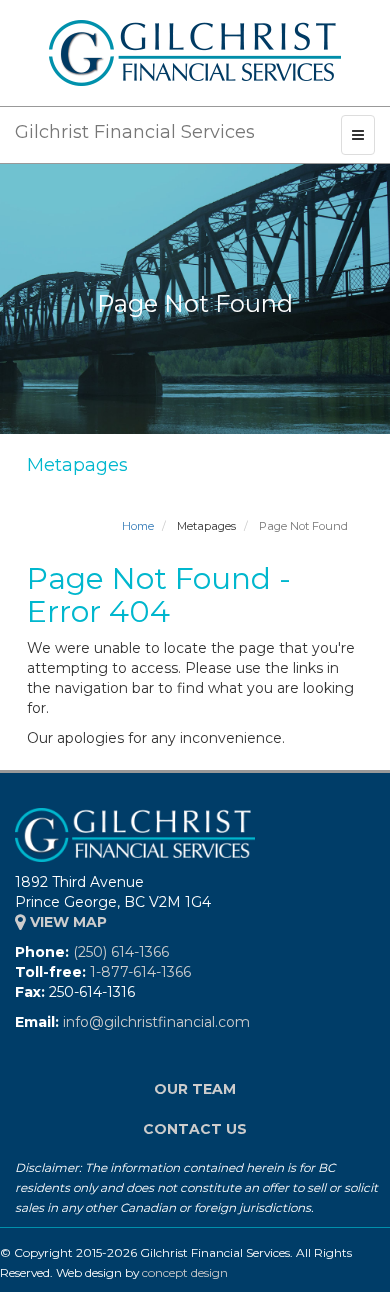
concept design (185, 1272)
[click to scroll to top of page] (363, 1265)
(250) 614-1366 (121, 952)
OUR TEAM (195, 1089)
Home (138, 526)
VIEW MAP (66, 922)
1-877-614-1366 (140, 972)
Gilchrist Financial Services (135, 132)
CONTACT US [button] (195, 1129)
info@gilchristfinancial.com (156, 1022)
